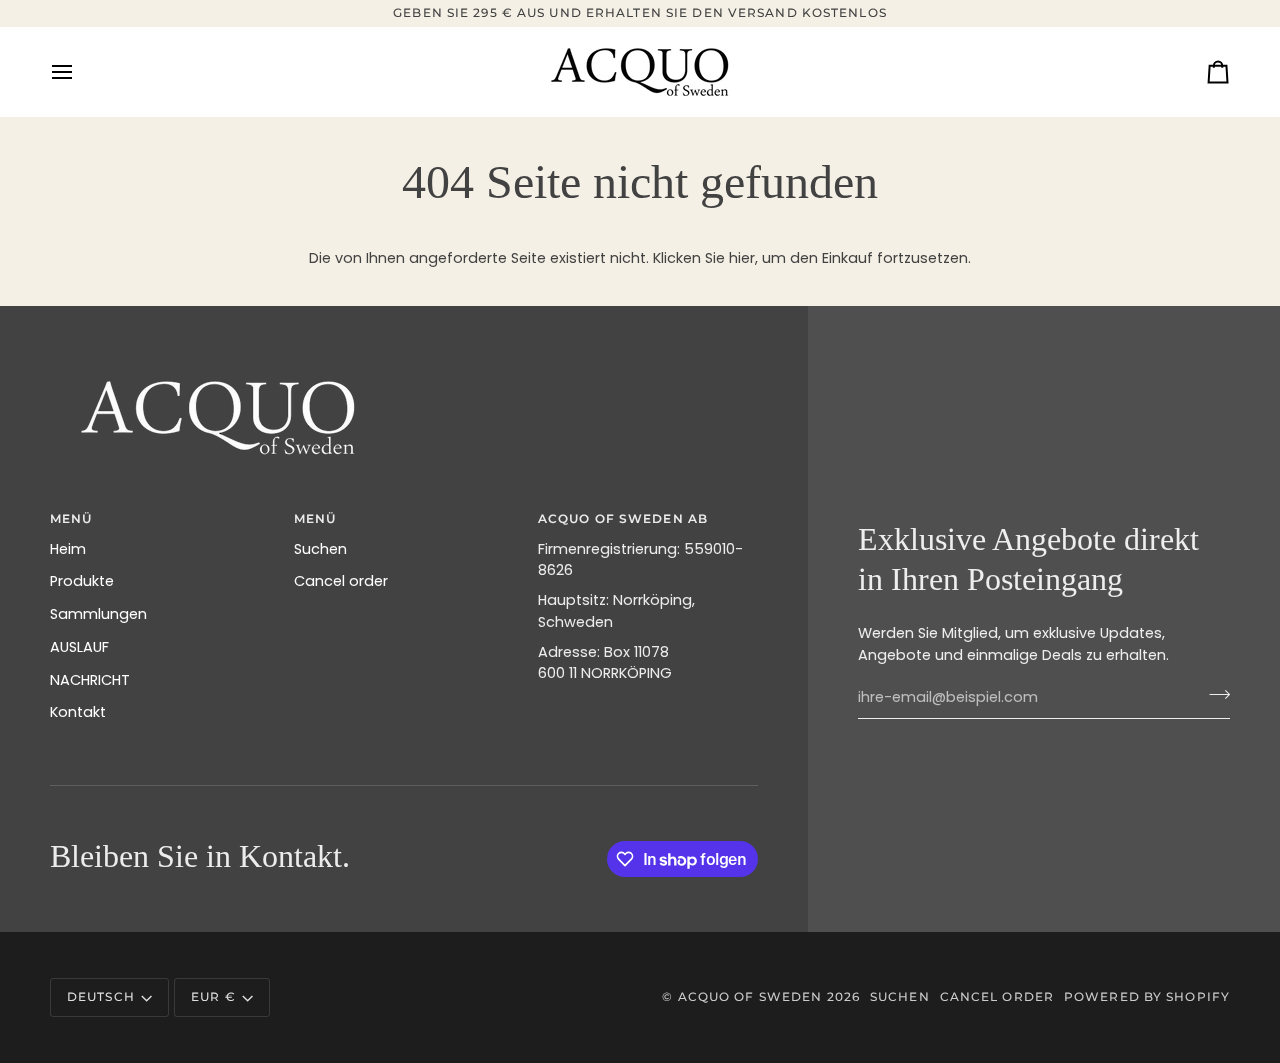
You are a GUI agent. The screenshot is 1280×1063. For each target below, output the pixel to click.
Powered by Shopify (1147, 996)
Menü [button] (315, 518)
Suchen (320, 549)
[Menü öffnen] (80, 72)
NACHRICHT (90, 680)
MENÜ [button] (71, 518)
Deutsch (101, 996)
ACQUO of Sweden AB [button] (623, 518)
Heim (68, 549)
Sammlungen (98, 614)
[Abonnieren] (1213, 695)
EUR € (213, 996)
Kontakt (78, 712)
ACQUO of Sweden (750, 996)
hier (742, 258)
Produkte (82, 581)
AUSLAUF (79, 647)
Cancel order (341, 581)
